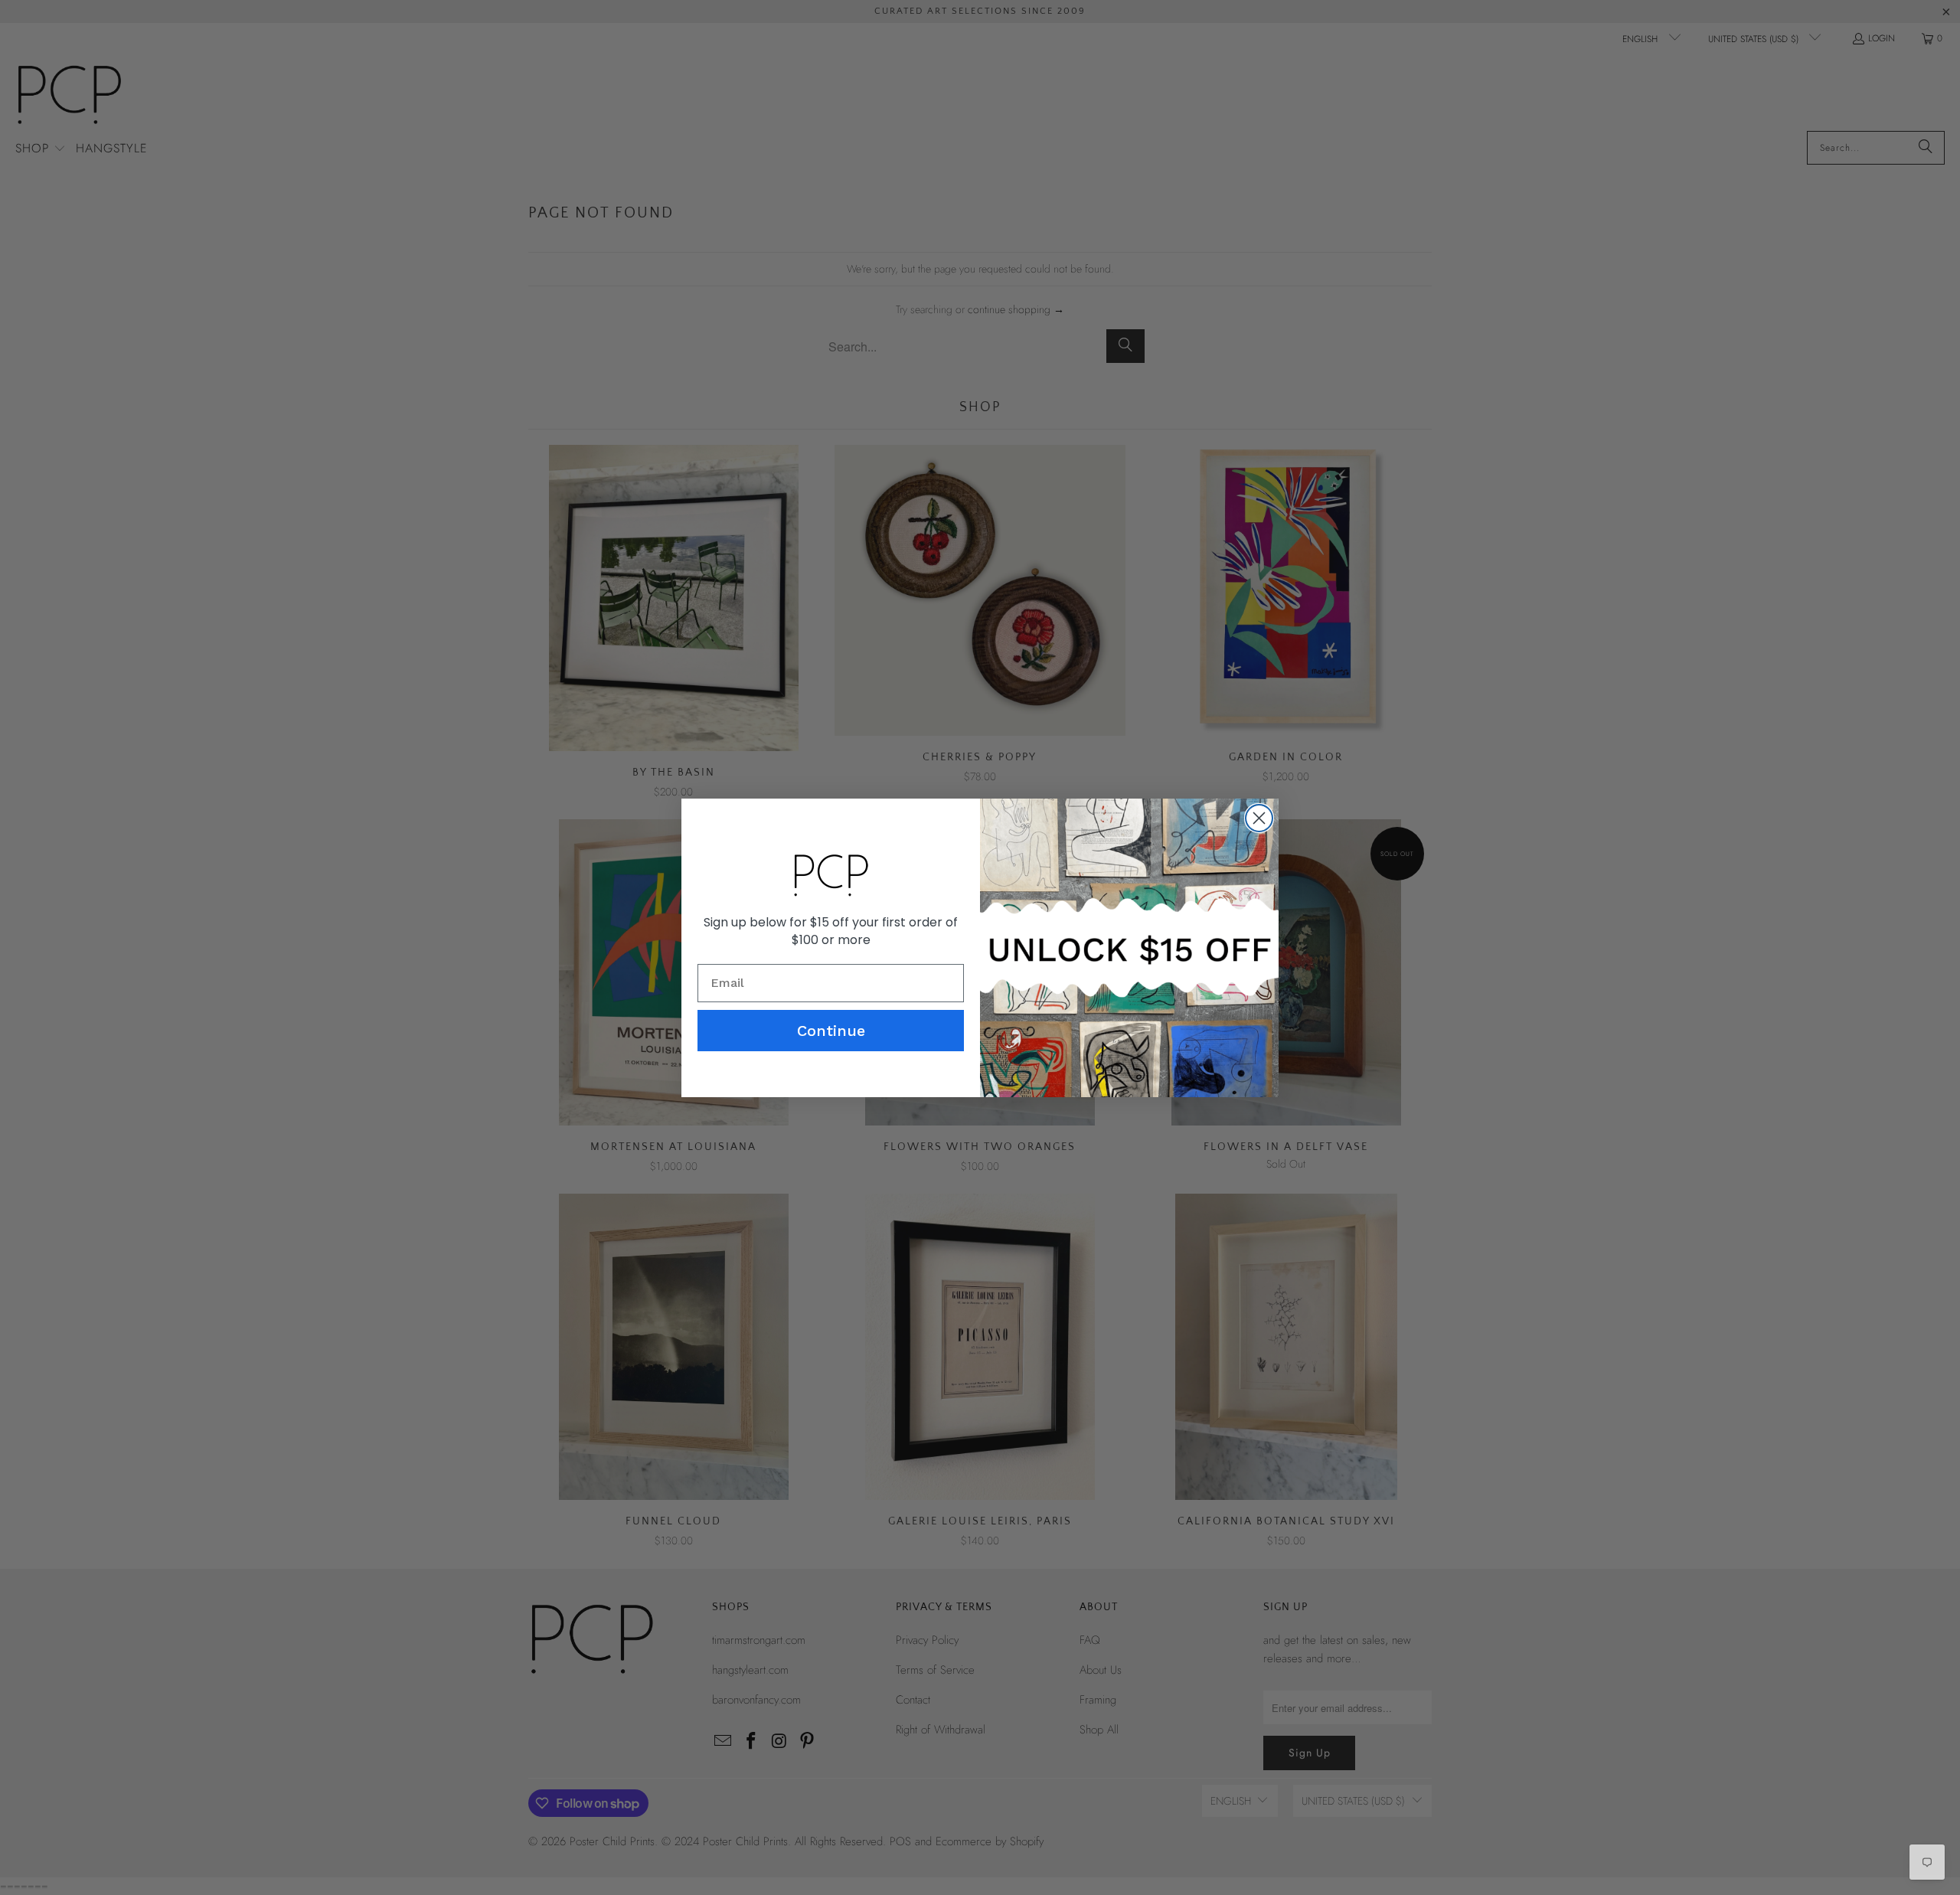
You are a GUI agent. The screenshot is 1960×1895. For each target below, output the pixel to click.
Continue (831, 1031)
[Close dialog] (1259, 818)
